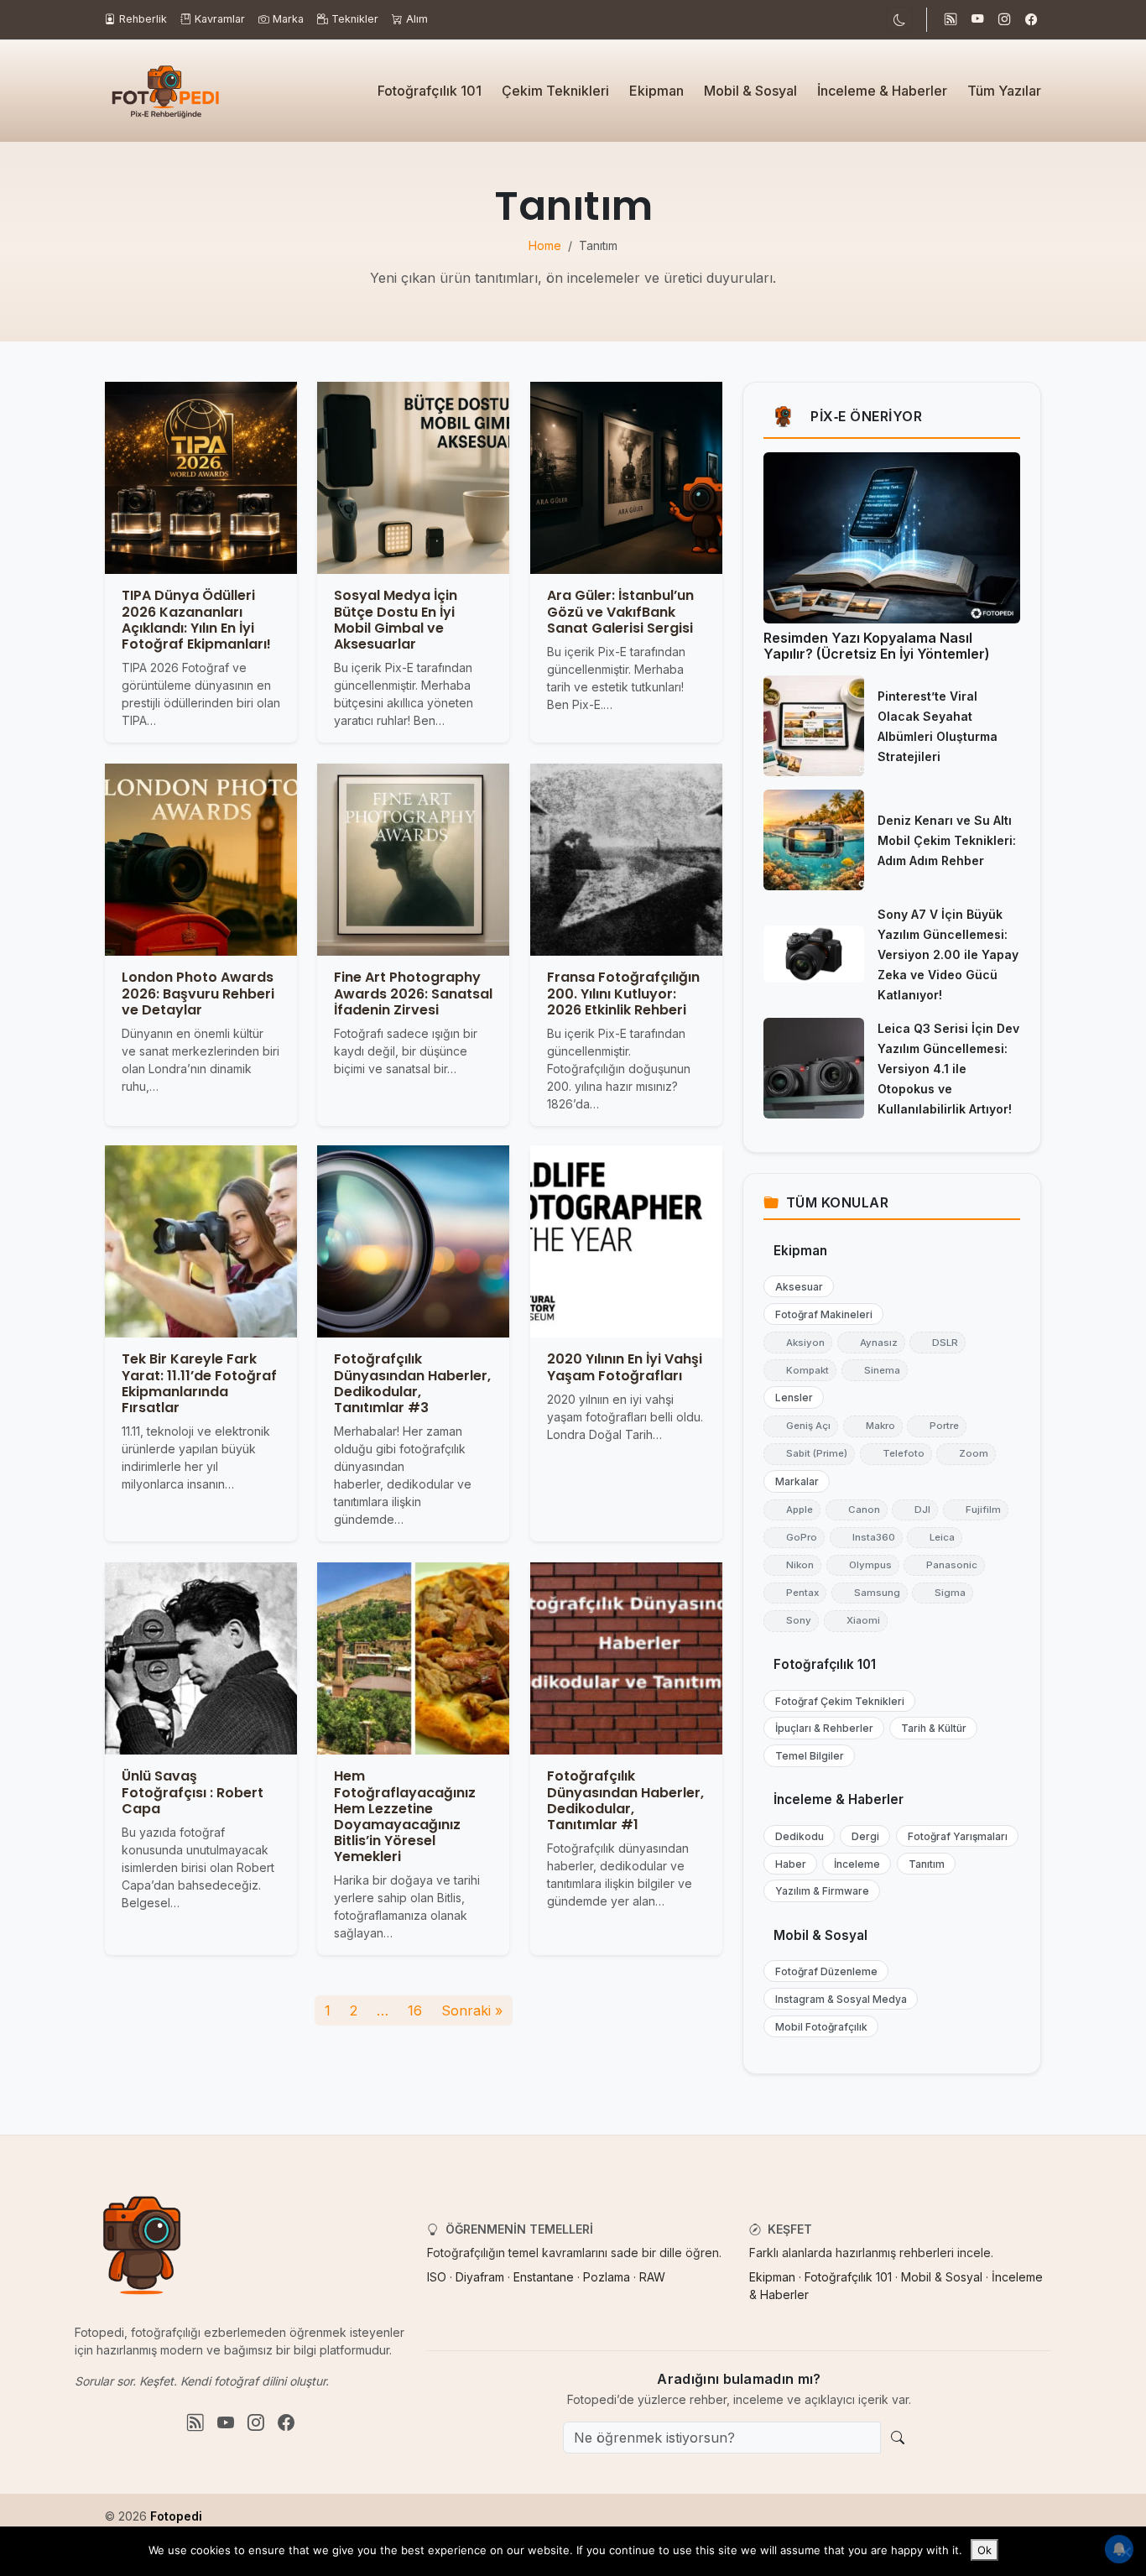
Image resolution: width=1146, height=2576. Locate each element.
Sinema (875, 1370)
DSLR (938, 1343)
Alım (417, 19)
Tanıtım (923, 1864)
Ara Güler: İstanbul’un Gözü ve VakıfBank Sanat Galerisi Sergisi (620, 612)
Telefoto (896, 1453)
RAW (652, 2277)
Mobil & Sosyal (750, 91)
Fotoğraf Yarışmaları (954, 1836)
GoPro (794, 1537)
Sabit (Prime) (809, 1453)
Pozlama (607, 2277)
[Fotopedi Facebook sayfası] (1031, 20)
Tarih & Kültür (930, 1728)
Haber (787, 1864)
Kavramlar (220, 19)
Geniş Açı (801, 1426)
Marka (288, 19)
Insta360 (866, 1537)
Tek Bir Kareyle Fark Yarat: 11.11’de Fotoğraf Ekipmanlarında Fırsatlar (199, 1384)
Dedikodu (796, 1836)
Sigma (943, 1593)
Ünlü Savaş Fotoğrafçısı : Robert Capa (193, 1792)
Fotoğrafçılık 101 (430, 91)
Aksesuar (795, 1287)
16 (415, 2010)
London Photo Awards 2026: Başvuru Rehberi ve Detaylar (198, 993)
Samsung (870, 1593)
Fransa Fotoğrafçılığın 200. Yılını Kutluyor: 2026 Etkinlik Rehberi (623, 993)
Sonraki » (472, 2010)
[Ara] (898, 2438)
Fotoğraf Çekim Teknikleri (836, 1701)
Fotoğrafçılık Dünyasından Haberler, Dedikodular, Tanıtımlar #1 (625, 1800)
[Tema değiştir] (899, 20)
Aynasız (871, 1343)
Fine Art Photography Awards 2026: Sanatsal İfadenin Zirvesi (413, 993)
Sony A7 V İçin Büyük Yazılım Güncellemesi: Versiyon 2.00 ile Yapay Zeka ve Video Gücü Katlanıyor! (948, 954)
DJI (915, 1510)
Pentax (795, 1593)
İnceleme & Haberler (882, 91)
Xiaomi (856, 1620)
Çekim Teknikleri (555, 91)
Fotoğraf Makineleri (820, 1314)
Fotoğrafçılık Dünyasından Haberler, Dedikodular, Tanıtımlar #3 (412, 1384)
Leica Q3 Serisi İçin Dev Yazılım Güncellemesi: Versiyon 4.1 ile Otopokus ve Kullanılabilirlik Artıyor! (948, 1069)
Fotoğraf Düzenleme (823, 1971)
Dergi (862, 1836)
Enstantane (544, 2277)
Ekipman (656, 91)
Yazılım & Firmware (818, 1891)
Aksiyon (798, 1343)
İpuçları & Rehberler (820, 1728)
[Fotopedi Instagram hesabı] (1004, 20)
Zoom (966, 1453)
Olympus (863, 1565)
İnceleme (853, 1864)
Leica (935, 1537)
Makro (873, 1426)
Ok (985, 2550)
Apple (792, 1510)
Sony (791, 1620)
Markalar (793, 1481)
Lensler (790, 1398)
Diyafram (480, 2277)
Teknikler (355, 19)
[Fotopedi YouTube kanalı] (977, 20)
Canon (857, 1510)
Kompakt (800, 1370)
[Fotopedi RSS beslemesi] (951, 20)
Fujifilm (976, 1510)
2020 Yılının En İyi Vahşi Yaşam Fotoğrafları (625, 1368)
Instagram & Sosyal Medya (837, 1999)
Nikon (792, 1565)
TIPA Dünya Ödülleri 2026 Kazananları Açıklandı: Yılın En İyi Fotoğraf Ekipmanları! (196, 621)
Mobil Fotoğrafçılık (818, 2027)
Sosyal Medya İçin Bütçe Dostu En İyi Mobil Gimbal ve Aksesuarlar (396, 621)
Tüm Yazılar (1004, 91)
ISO (437, 2277)
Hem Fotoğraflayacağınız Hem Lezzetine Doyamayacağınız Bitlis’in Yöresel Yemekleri (405, 1816)
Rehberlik (143, 19)
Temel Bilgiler (806, 1756)
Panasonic (944, 1565)
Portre (937, 1426)
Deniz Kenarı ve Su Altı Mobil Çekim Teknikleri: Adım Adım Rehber (947, 840)
